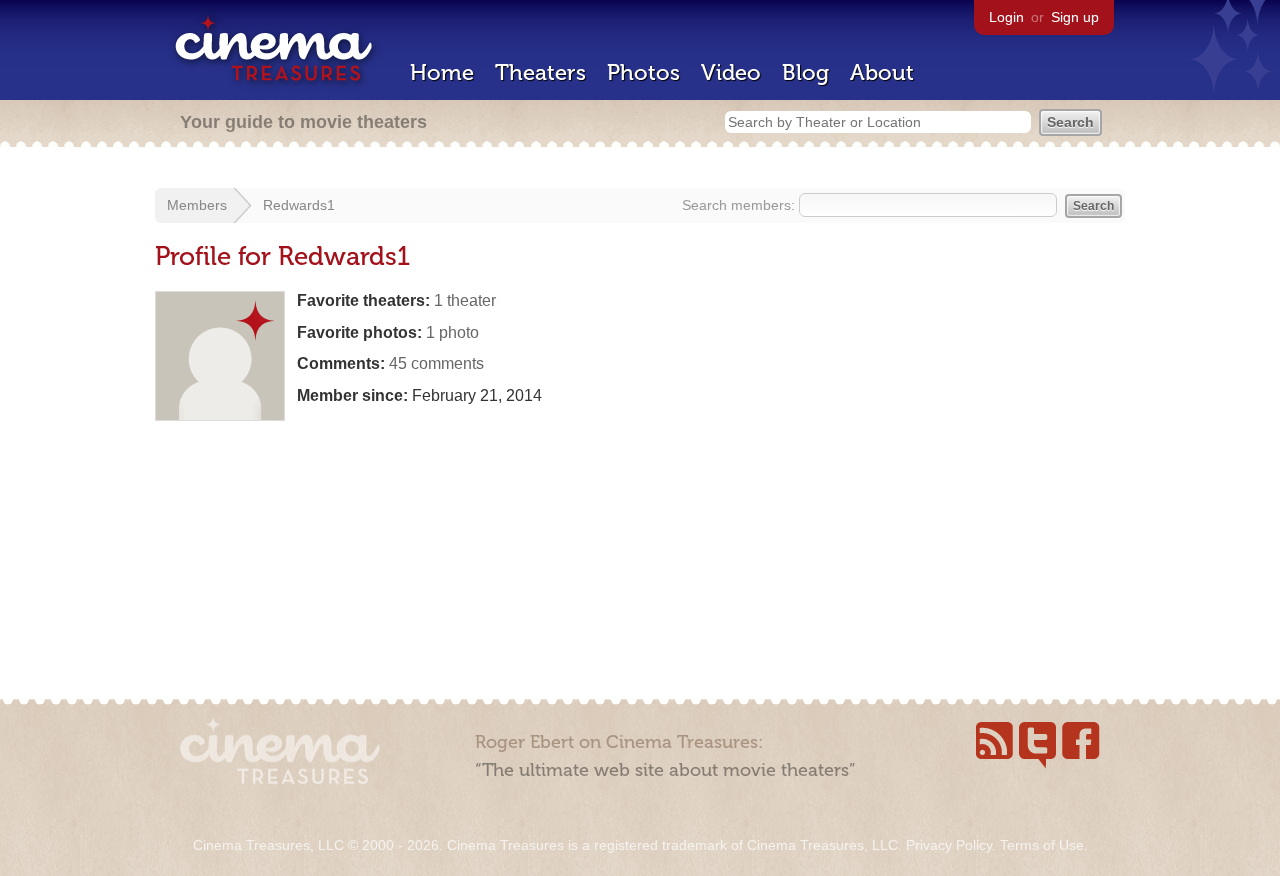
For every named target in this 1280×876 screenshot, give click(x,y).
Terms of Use (1042, 845)
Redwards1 (299, 205)
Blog (805, 72)
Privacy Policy (949, 845)
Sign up (1075, 17)
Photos (643, 72)
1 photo (452, 332)
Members (197, 205)
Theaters (540, 72)
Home (442, 72)
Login (1006, 17)
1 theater (465, 300)
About (882, 72)
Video (731, 72)
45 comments (436, 363)
